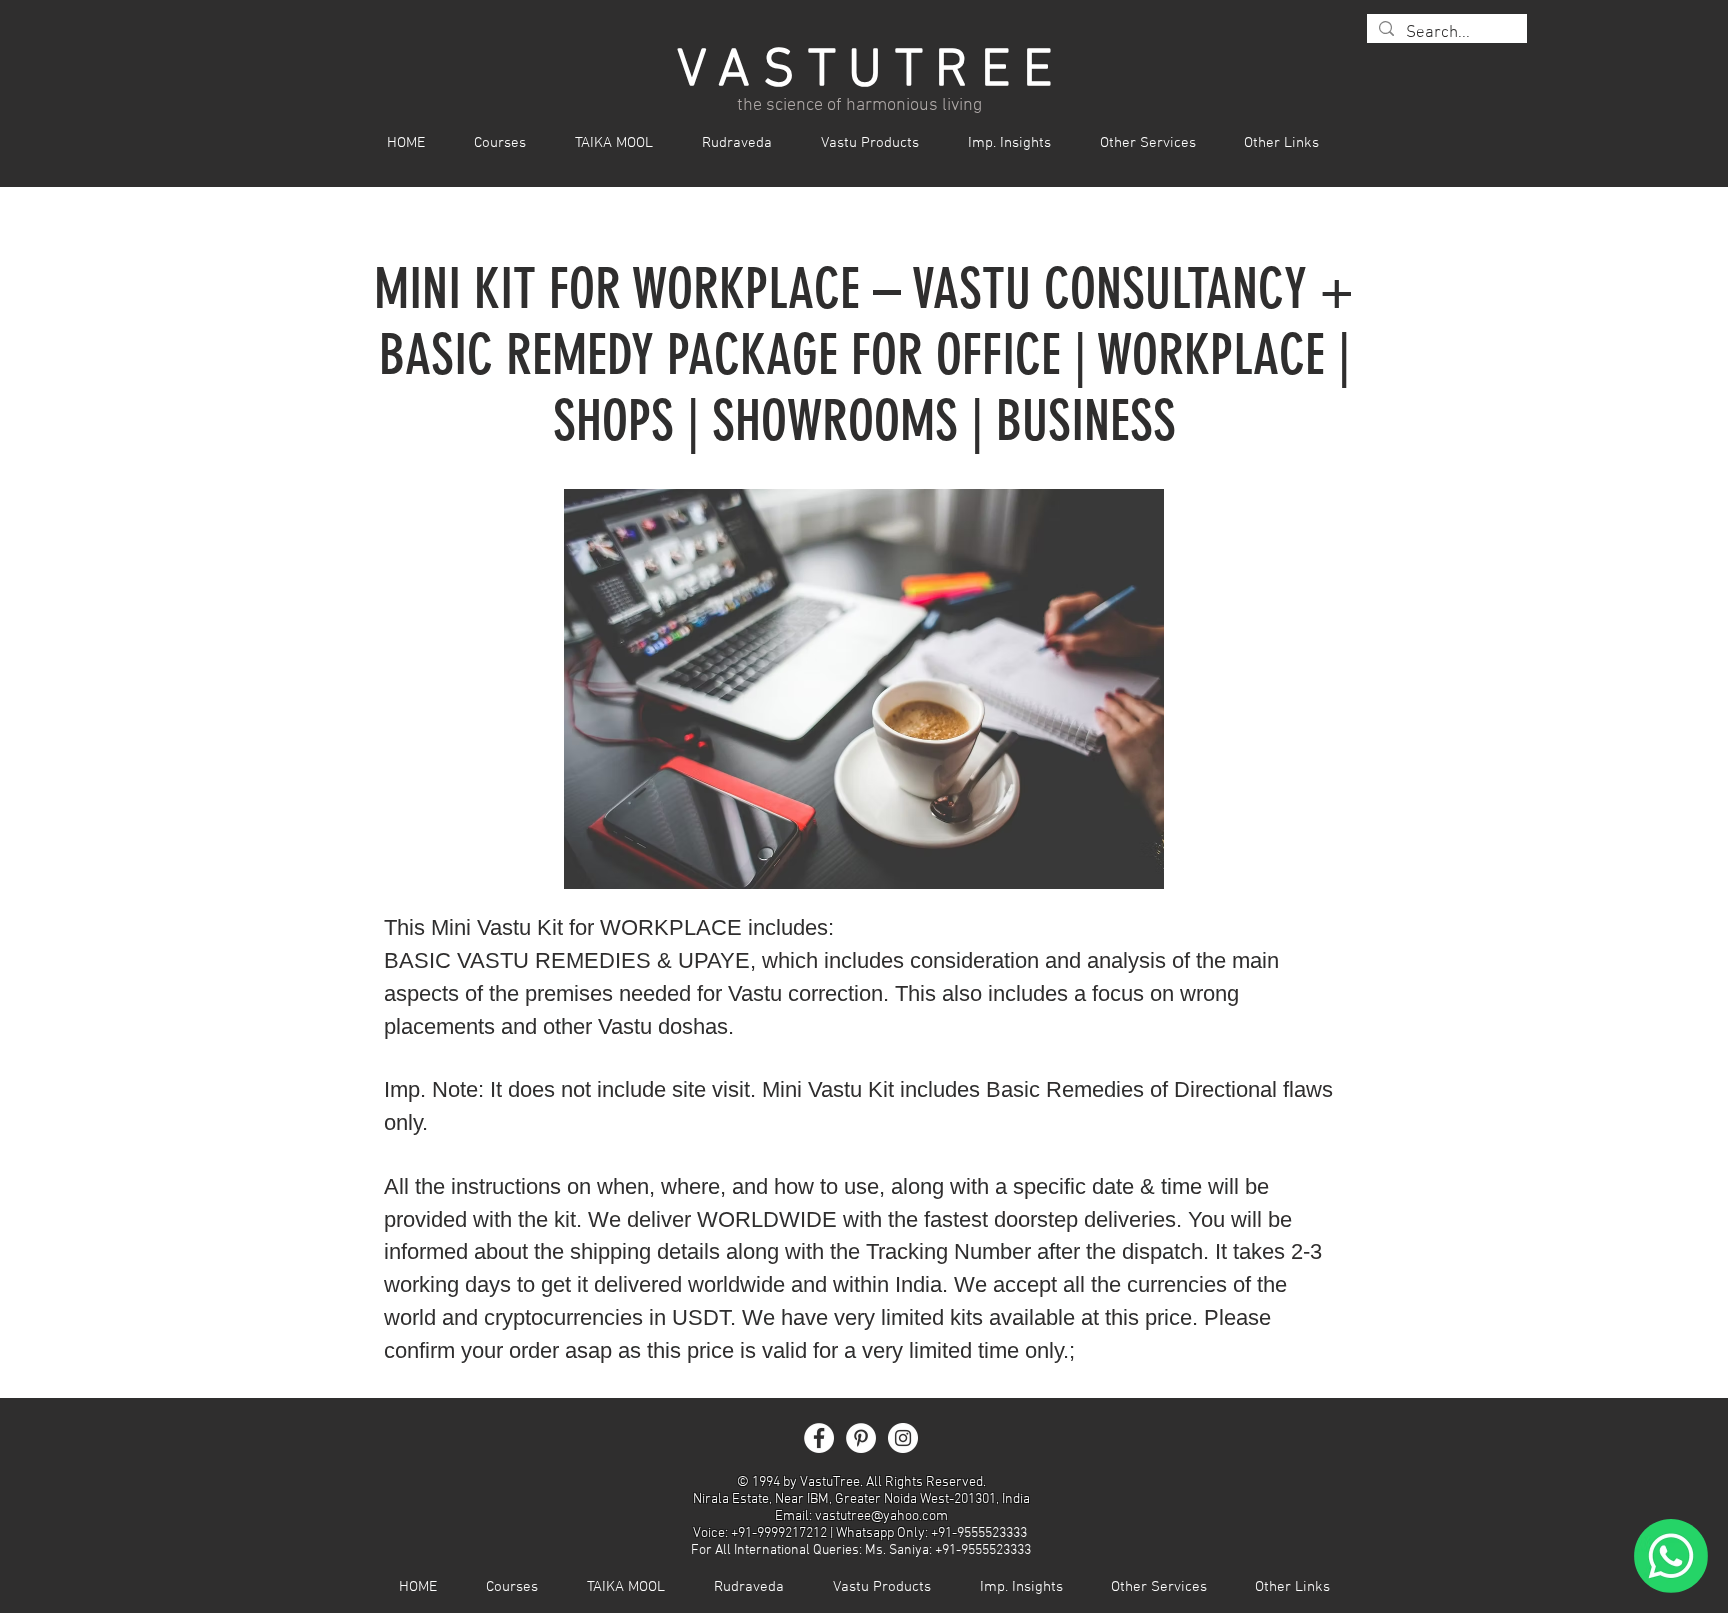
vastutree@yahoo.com (881, 1516)
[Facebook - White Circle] (819, 1438)
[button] (511, 143)
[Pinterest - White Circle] (861, 1438)
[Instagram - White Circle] (903, 1438)
